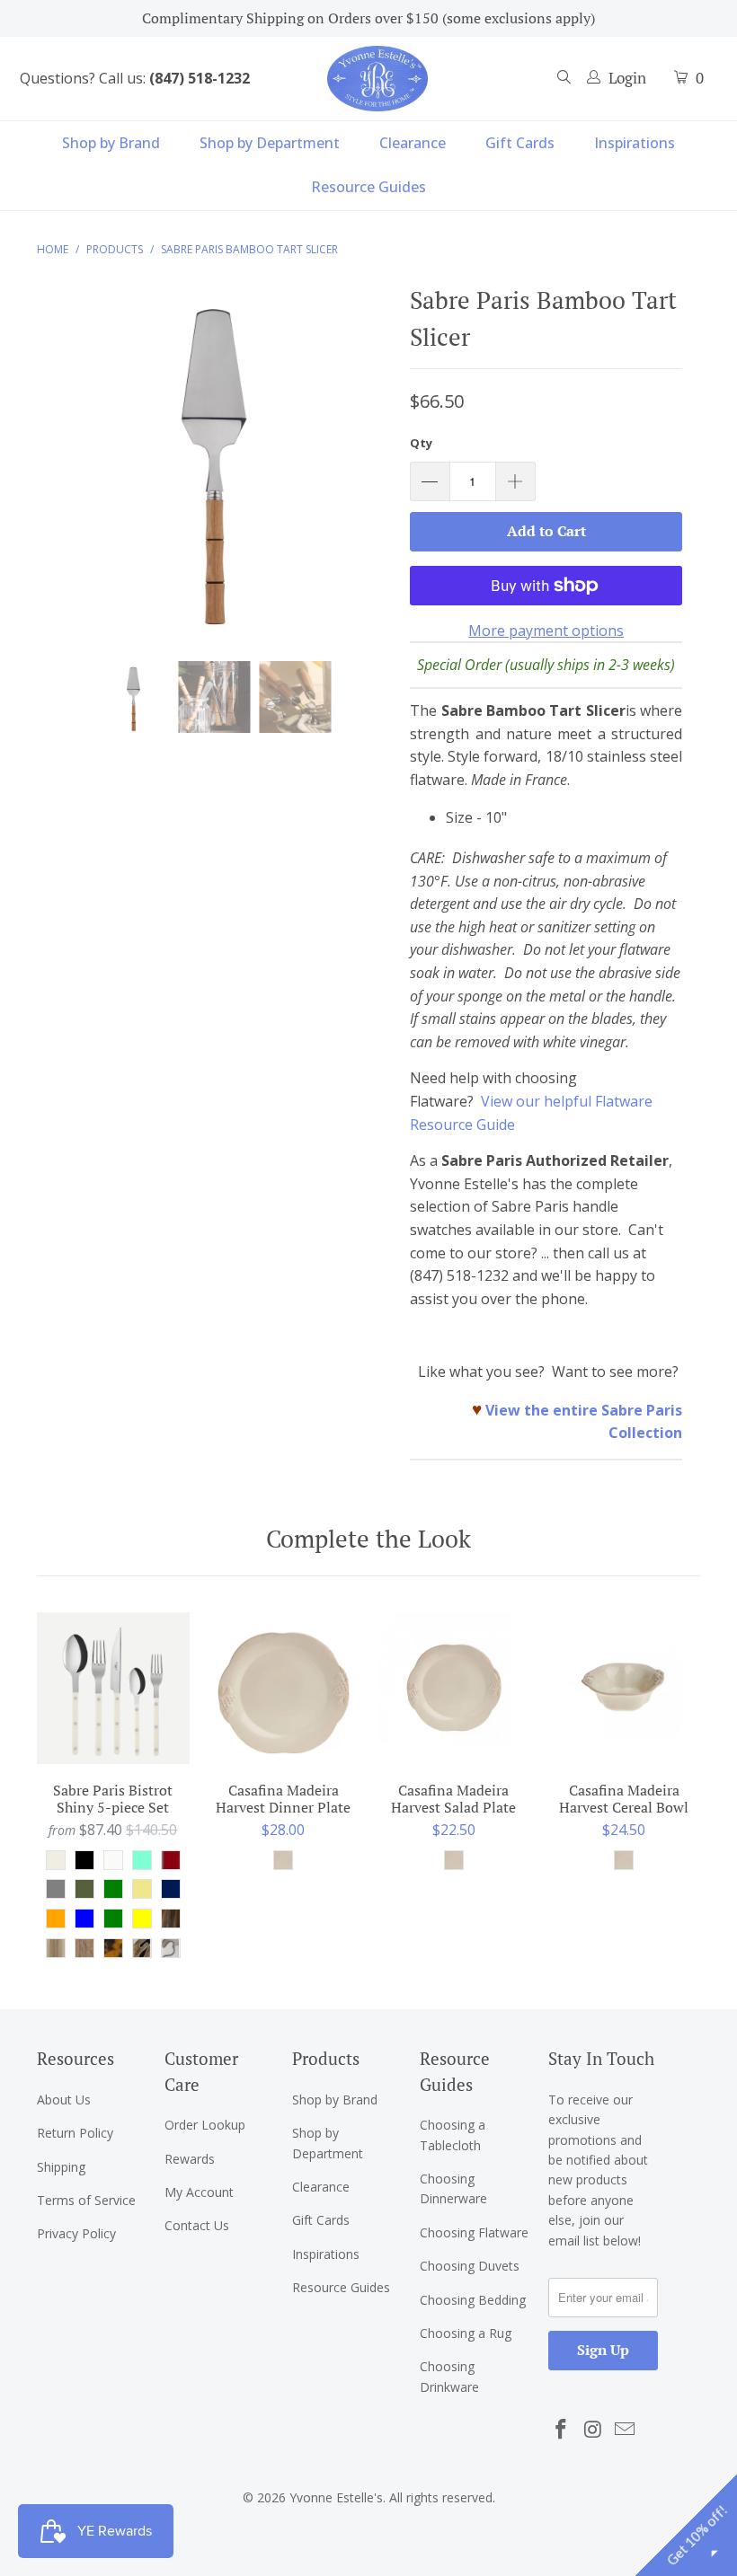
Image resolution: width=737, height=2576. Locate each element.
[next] (373, 469)
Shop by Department (270, 143)
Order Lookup (205, 2125)
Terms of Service (86, 2200)
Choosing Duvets (470, 2266)
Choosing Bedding (473, 2300)
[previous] (55, 469)
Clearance (413, 143)
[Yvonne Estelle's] (377, 78)
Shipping (61, 2167)
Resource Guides (368, 187)
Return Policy (75, 2133)
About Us (64, 2100)
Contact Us (197, 2225)
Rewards (190, 2159)
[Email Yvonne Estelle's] (626, 2430)
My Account (199, 2192)
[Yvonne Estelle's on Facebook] (562, 2430)
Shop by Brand (111, 143)
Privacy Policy (76, 2233)
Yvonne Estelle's (336, 2497)
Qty (421, 443)
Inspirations (635, 143)
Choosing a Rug (466, 2333)
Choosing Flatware (474, 2232)
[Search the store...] (564, 79)
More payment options (546, 631)
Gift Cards (520, 143)
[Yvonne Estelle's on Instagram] (593, 2430)
